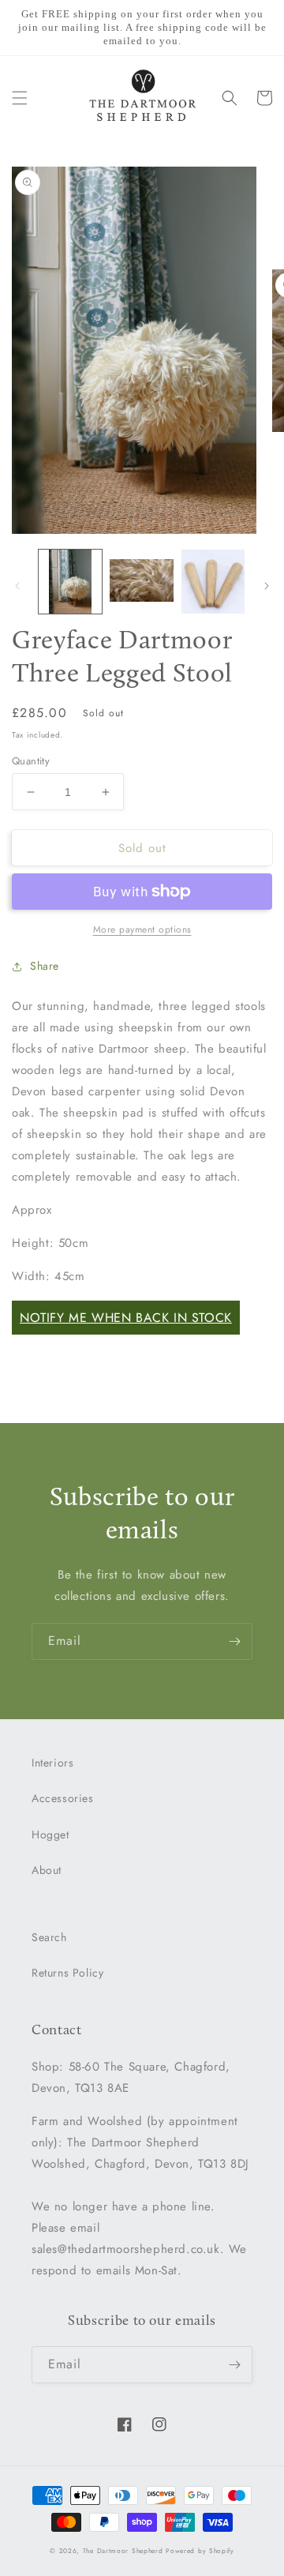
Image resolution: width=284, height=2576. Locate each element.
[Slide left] (17, 586)
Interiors (52, 1763)
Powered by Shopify (200, 2551)
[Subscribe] (234, 1641)
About (47, 1870)
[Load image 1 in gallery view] (70, 581)
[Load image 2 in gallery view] (141, 581)
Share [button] (45, 966)
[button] (20, 98)
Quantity (31, 761)
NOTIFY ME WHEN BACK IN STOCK (126, 1318)
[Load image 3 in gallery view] (213, 581)
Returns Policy (67, 1973)
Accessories (63, 1798)
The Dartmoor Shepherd (123, 2551)
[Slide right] (267, 586)
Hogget (50, 1834)
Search (49, 1937)
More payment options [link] (142, 929)
